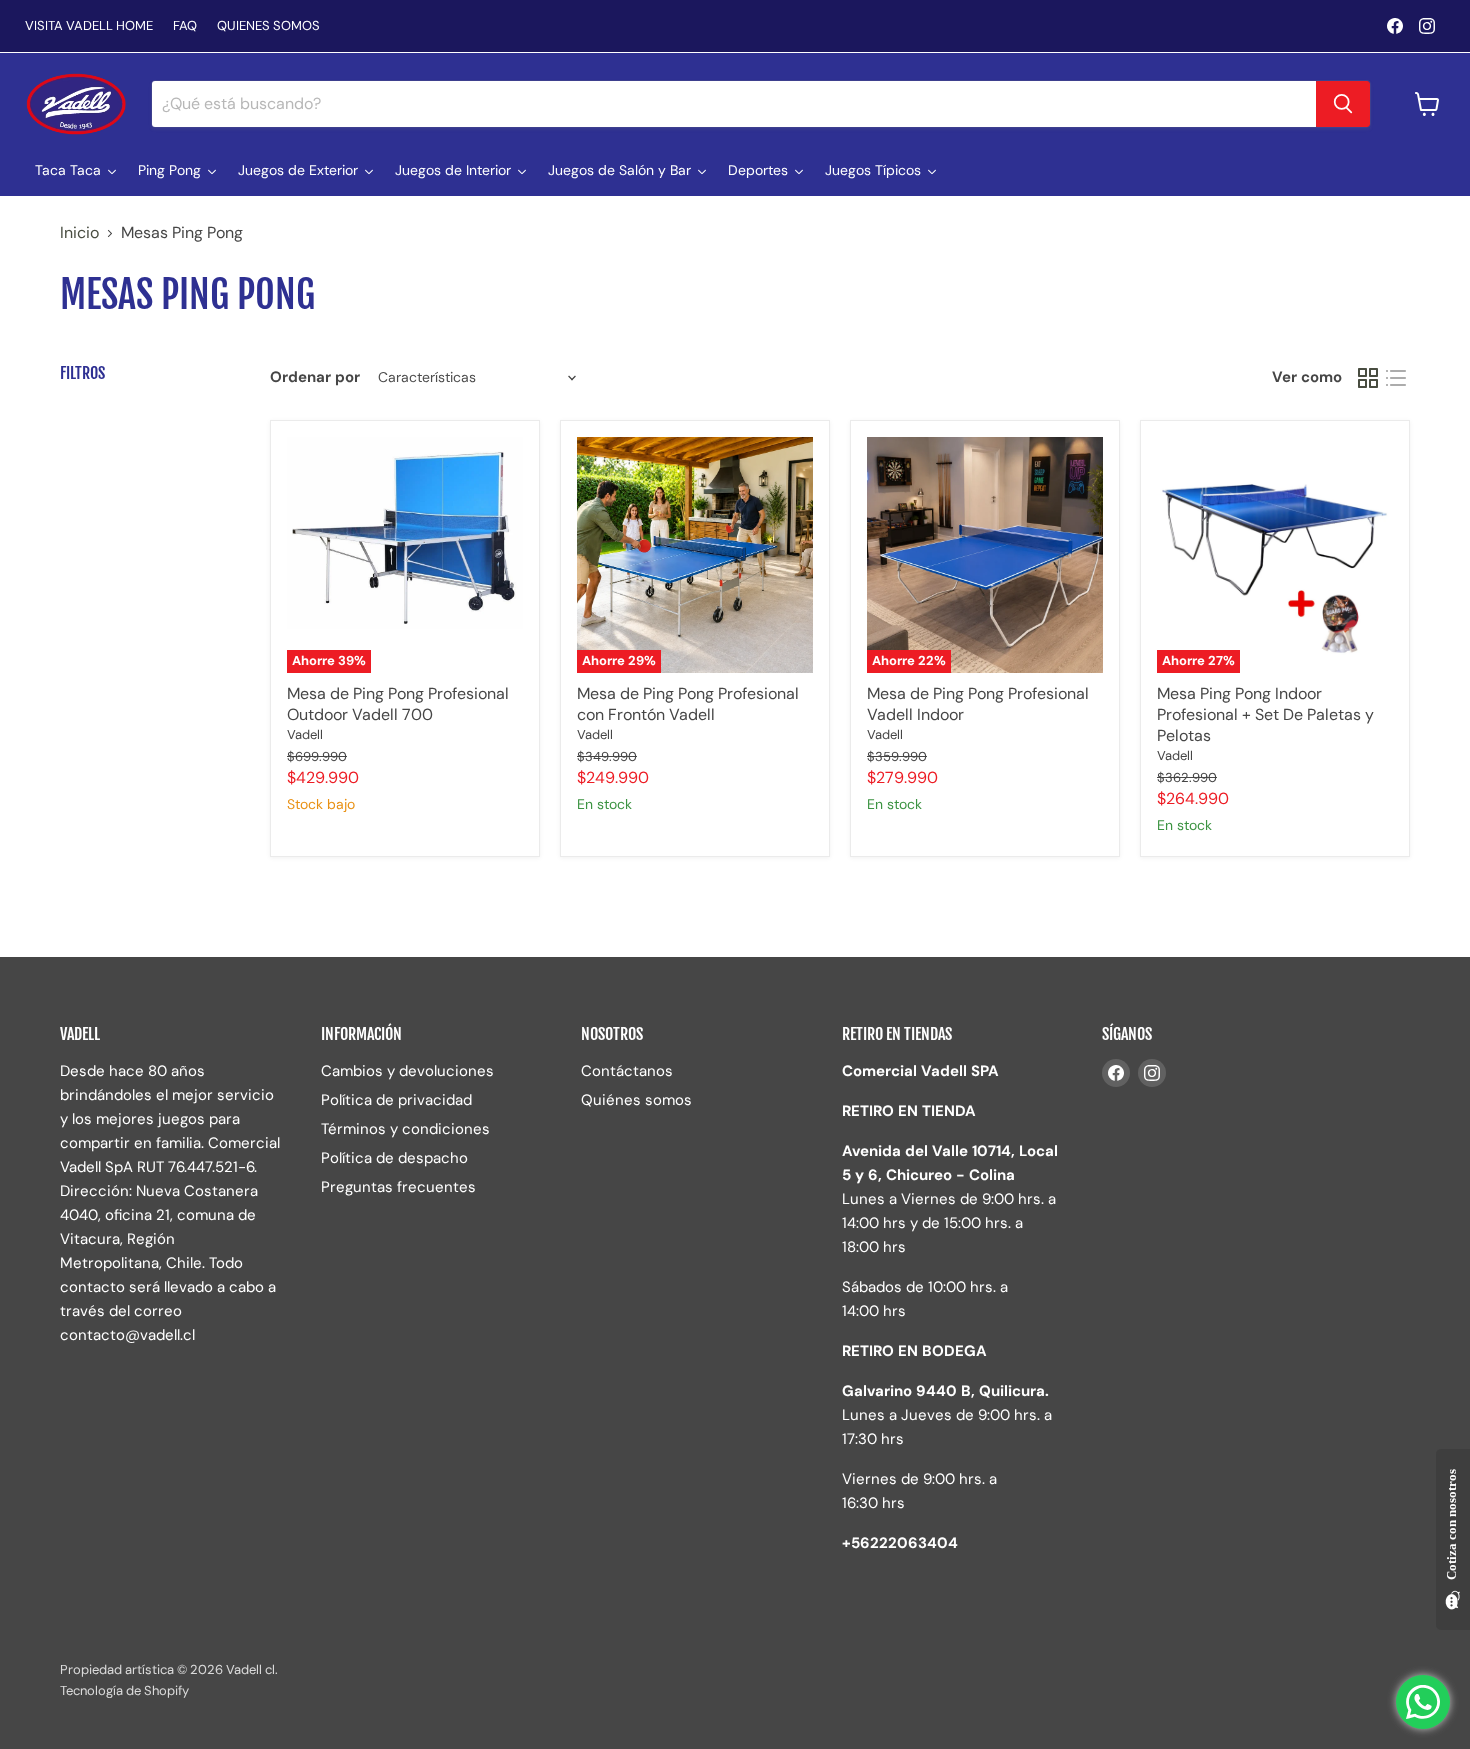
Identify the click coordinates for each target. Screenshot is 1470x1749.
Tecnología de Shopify (124, 1690)
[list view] (1396, 378)
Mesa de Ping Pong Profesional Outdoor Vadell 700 (398, 704)
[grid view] (1368, 378)
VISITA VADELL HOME (89, 26)
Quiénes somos (636, 1100)
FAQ (185, 26)
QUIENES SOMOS (268, 26)
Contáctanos (627, 1071)
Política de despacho (394, 1158)
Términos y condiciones (405, 1129)
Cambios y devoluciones (407, 1071)
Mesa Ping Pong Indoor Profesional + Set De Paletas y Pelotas (1265, 714)
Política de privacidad (396, 1100)
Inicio (79, 233)
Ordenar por (315, 377)
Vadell (305, 734)
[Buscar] (1343, 104)
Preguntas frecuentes (398, 1187)
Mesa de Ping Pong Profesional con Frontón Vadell (688, 704)
